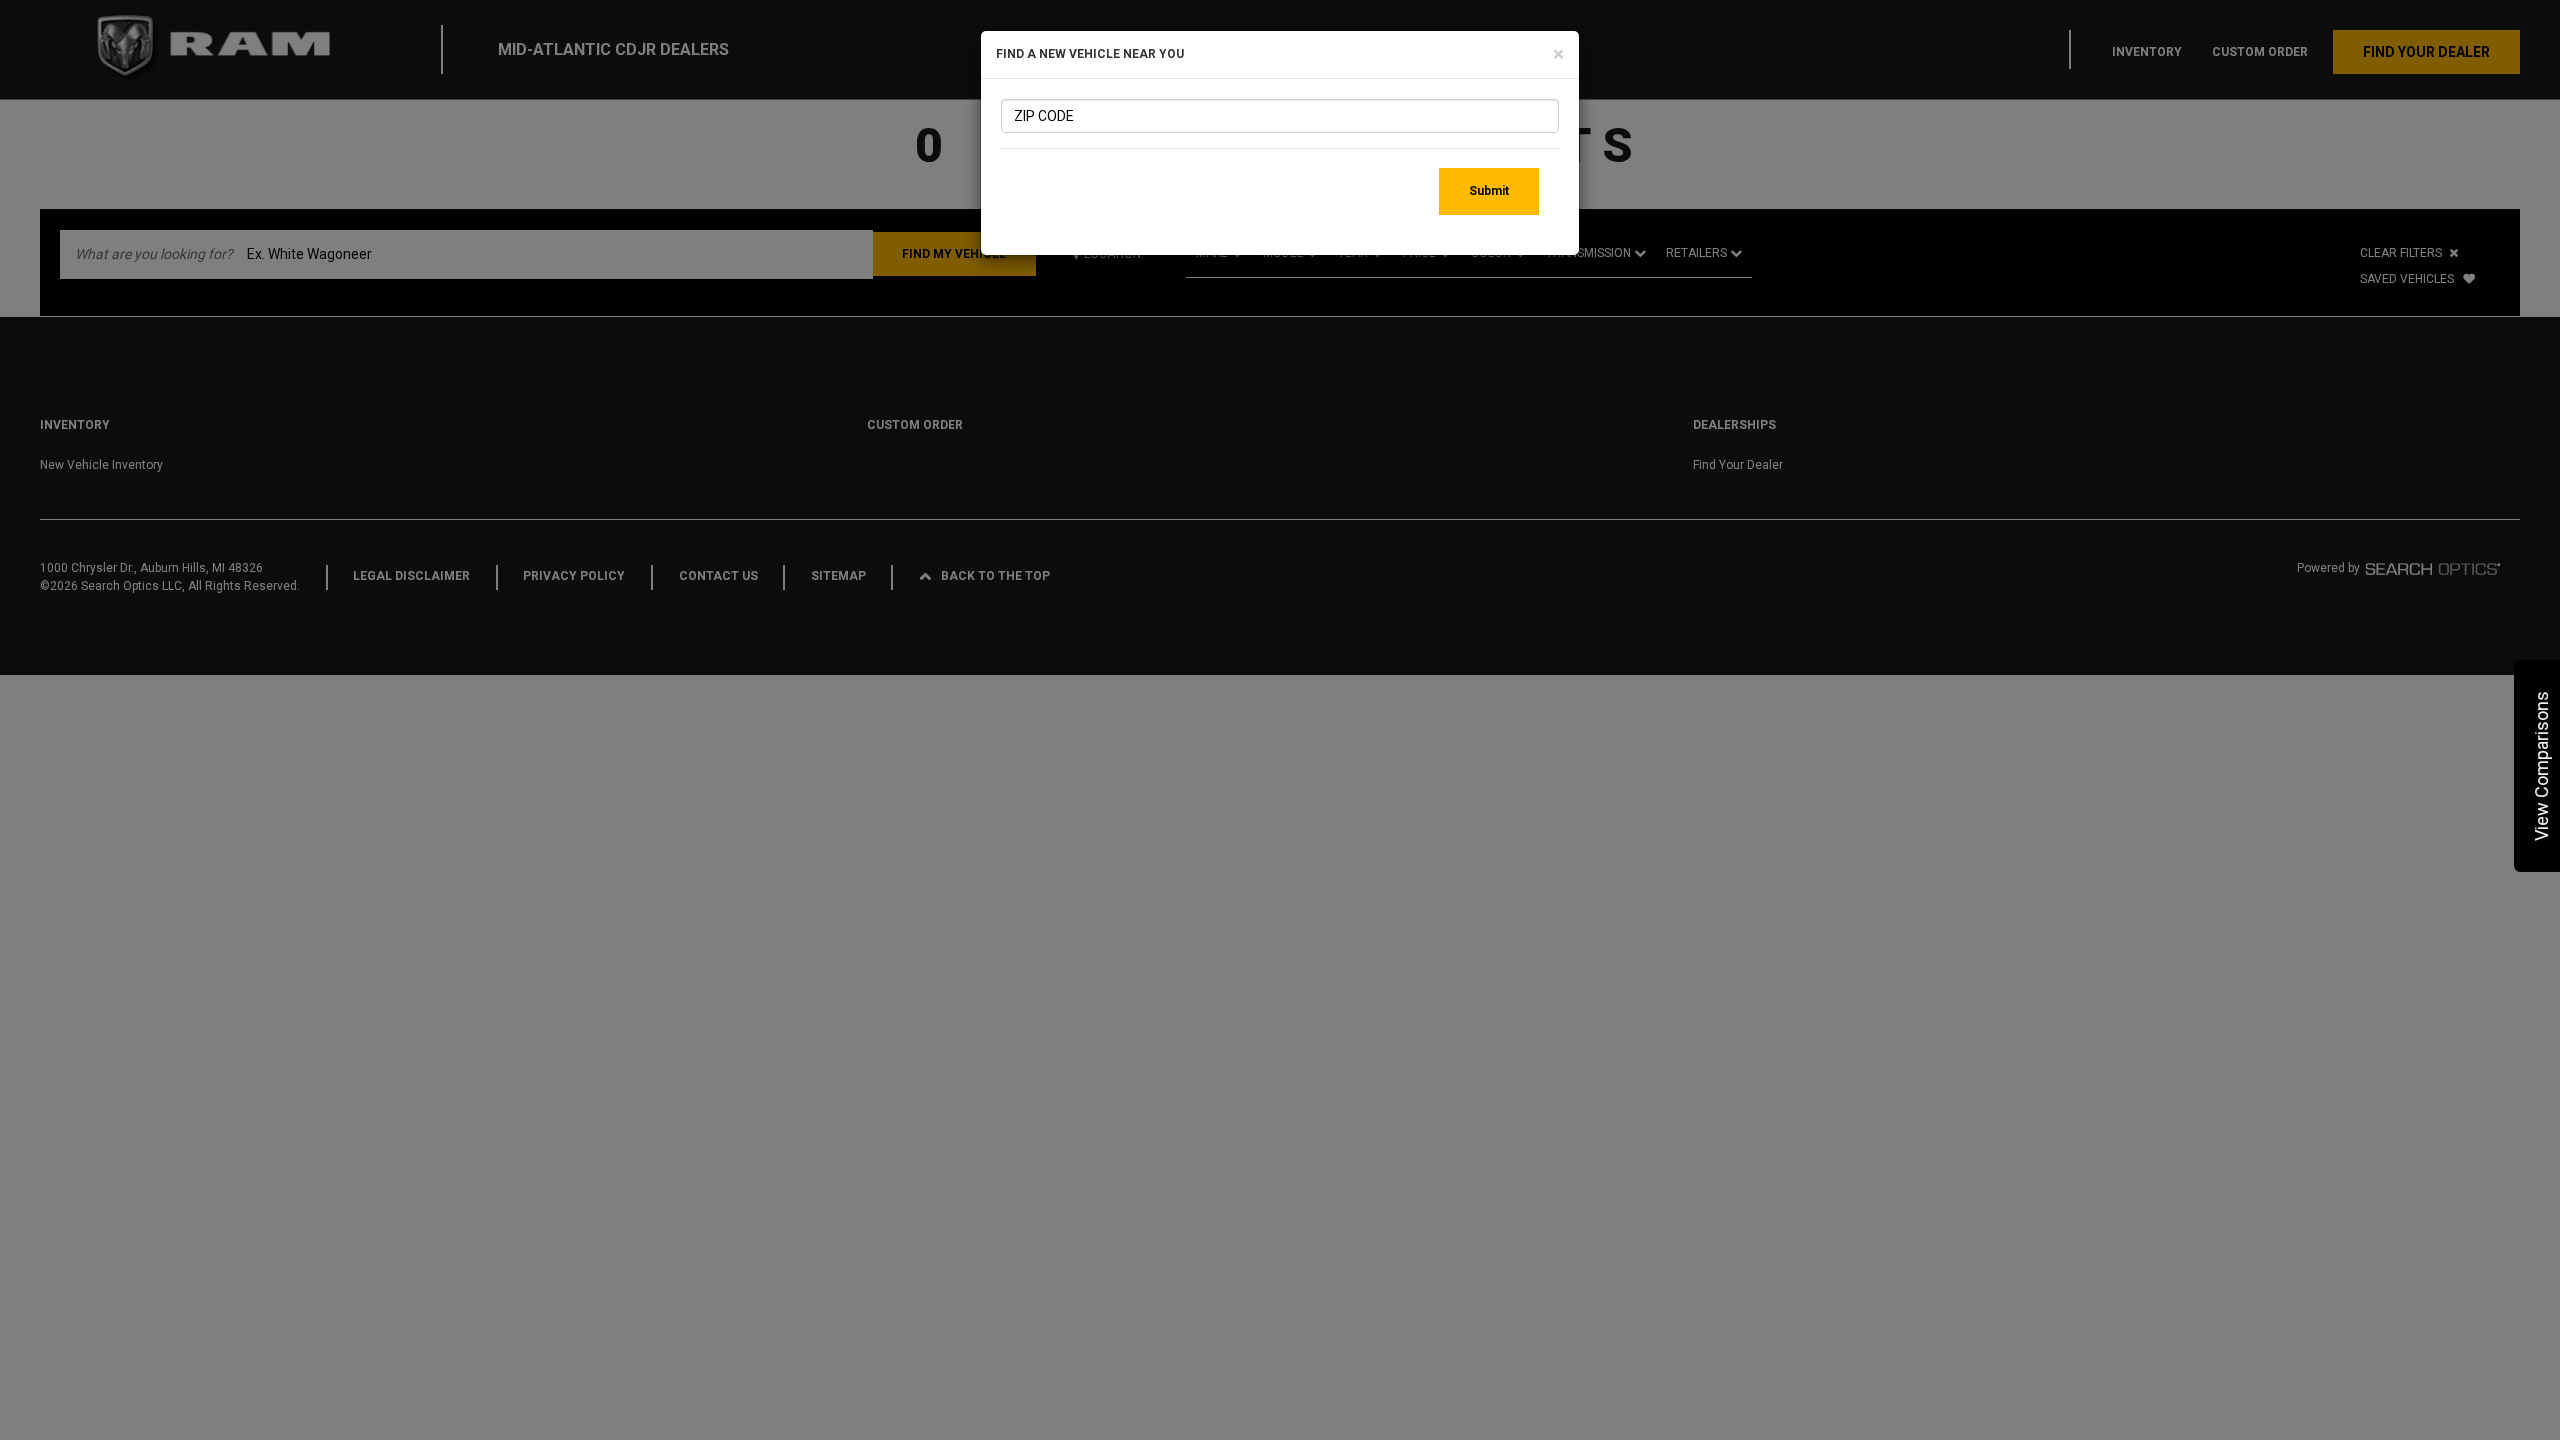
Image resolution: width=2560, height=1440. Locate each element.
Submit (1489, 191)
